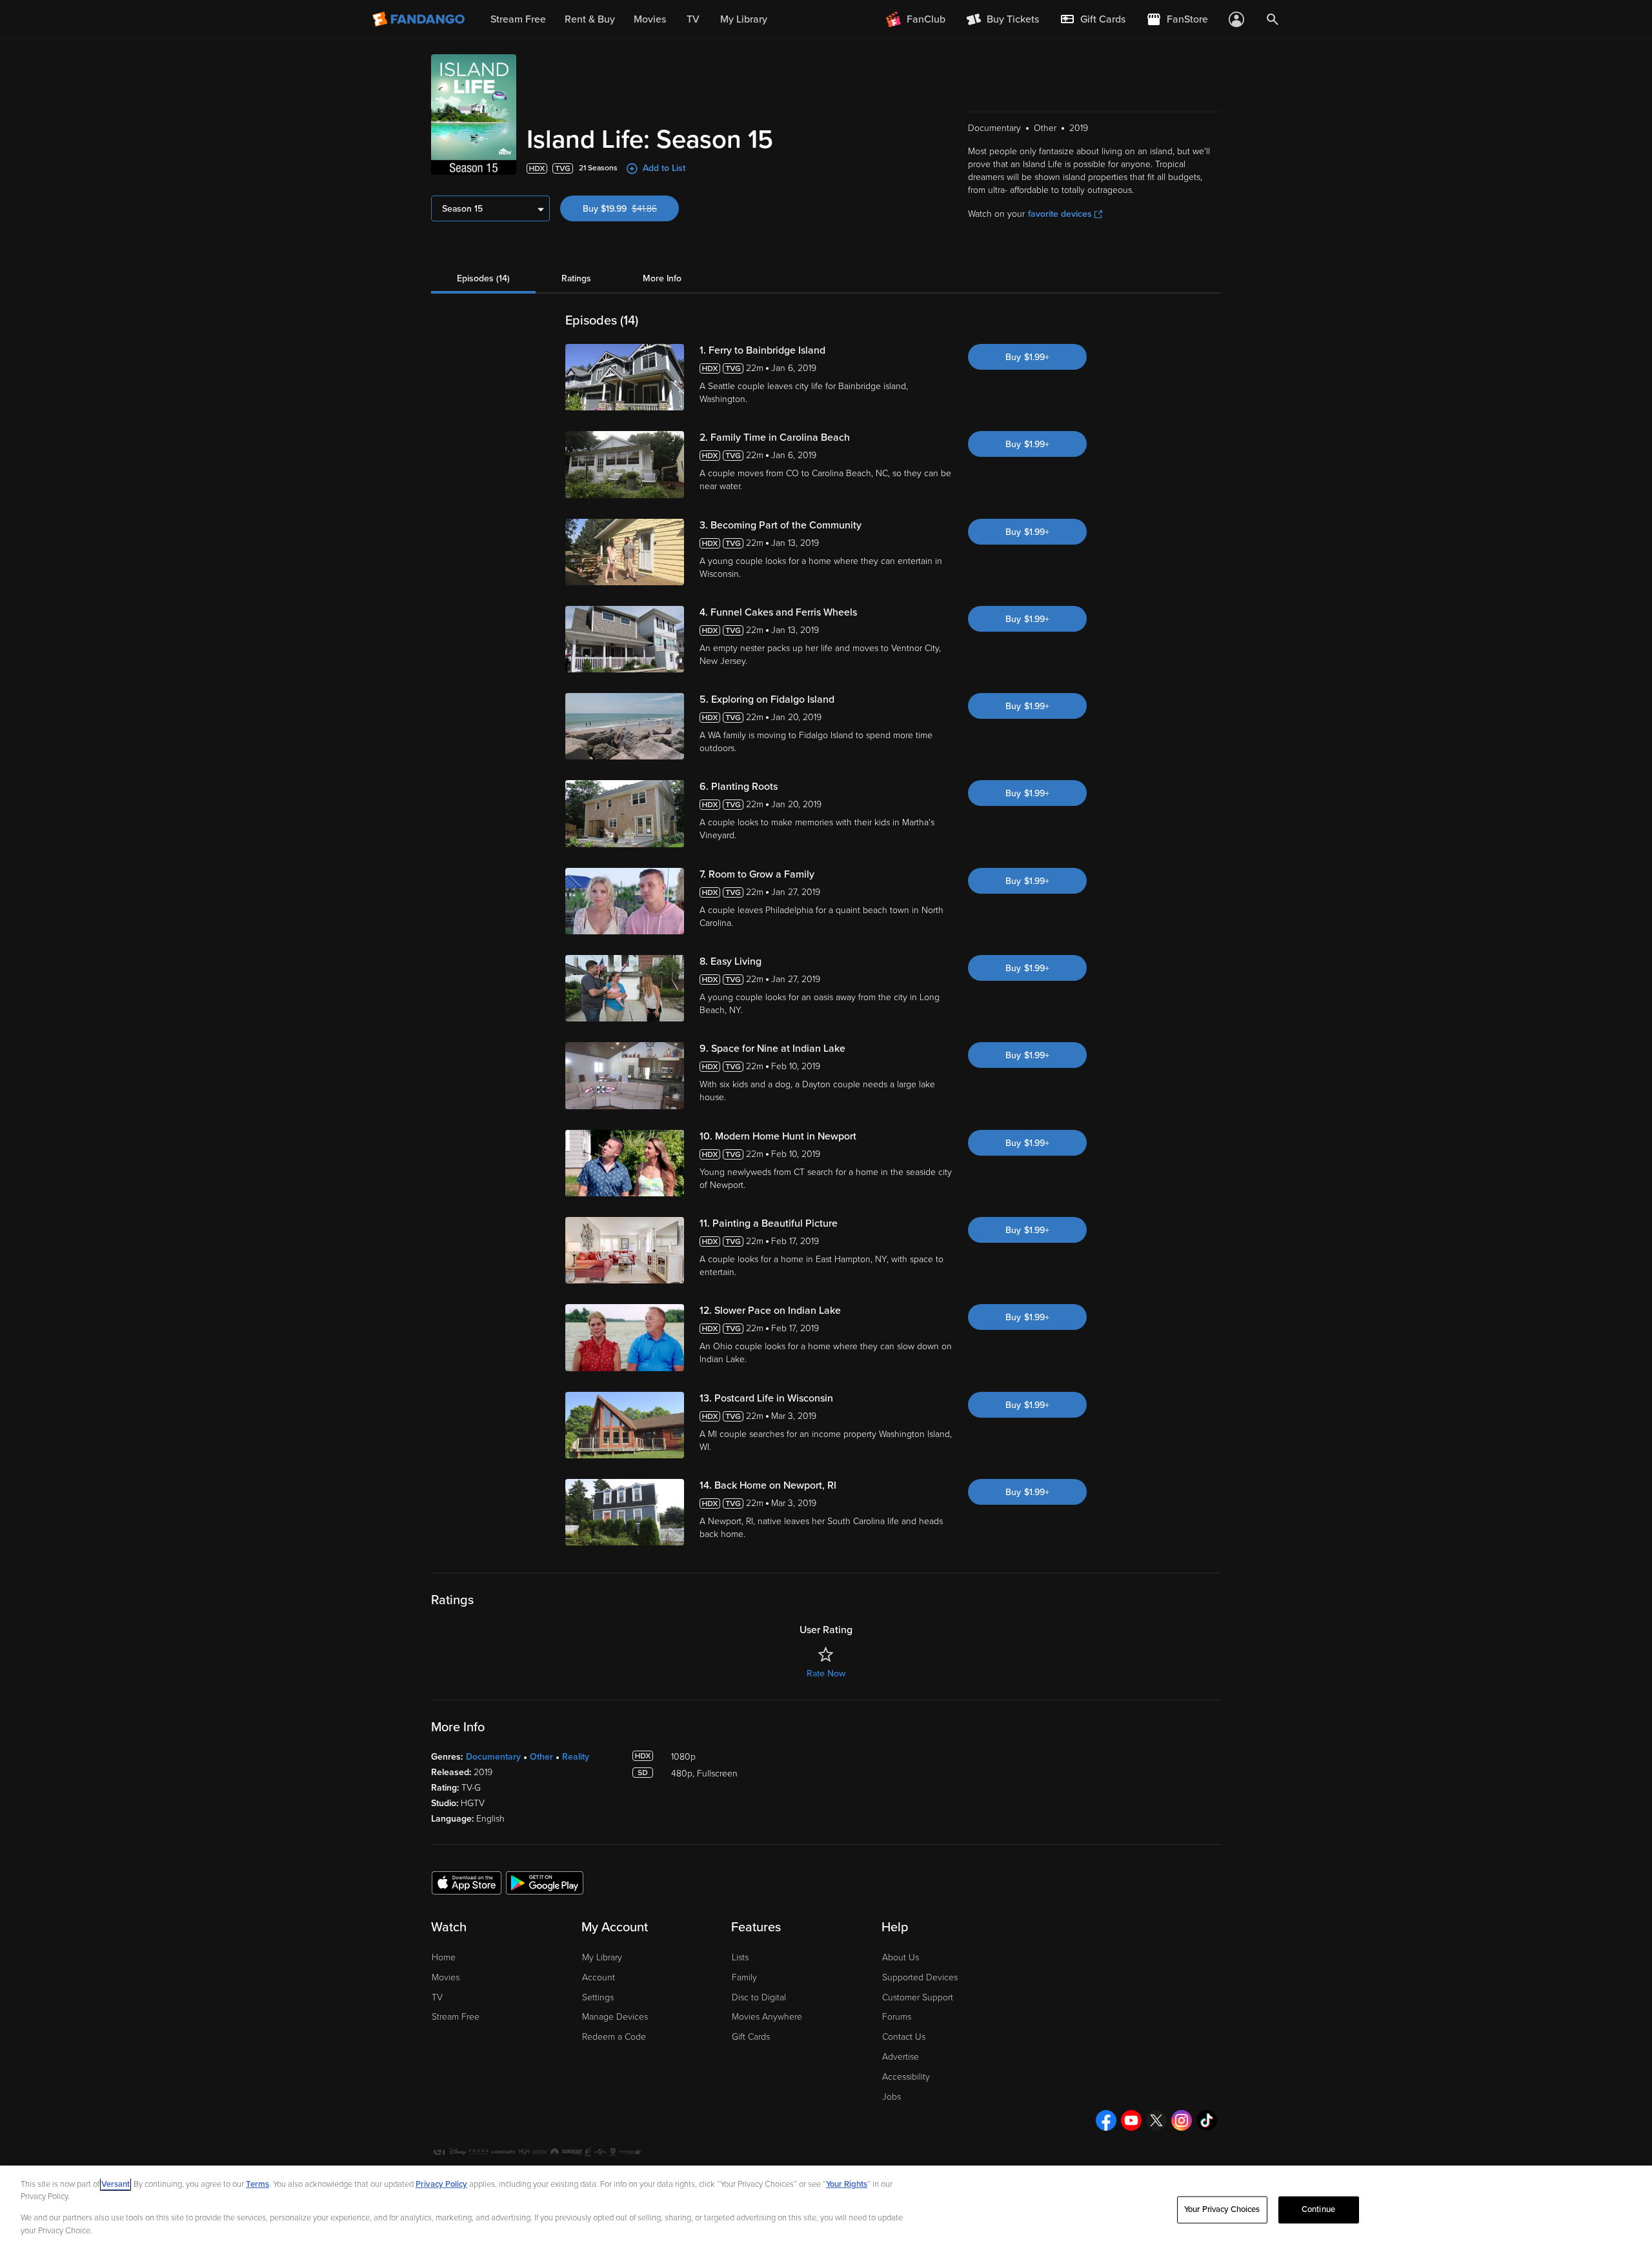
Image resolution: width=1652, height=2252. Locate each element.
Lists (740, 1957)
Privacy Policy (441, 2184)
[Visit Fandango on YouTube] (1131, 2120)
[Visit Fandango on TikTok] (1207, 2120)
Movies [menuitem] (650, 19)
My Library (602, 1957)
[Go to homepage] (420, 19)
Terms (257, 2184)
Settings (598, 1997)
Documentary (493, 1757)
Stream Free (456, 2017)
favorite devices (1060, 214)
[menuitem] (1093, 19)
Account (599, 1977)
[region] (826, 2209)
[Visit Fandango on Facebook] (1106, 2120)
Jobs (891, 2097)
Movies (446, 1977)
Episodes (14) (483, 278)
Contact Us (904, 2037)
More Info (662, 278)
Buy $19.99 (631, 209)
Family (744, 1977)
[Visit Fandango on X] (1156, 2120)
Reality (576, 1757)
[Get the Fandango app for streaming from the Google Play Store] (545, 1882)
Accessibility (906, 2077)
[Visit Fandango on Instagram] (1182, 2120)
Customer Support (918, 1997)
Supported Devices (920, 1977)
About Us (901, 1957)
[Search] (1273, 19)
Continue (1318, 2209)
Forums (897, 2017)
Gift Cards (751, 2037)
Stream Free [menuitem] (518, 19)
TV (437, 1997)
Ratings (576, 278)
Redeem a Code (614, 2037)
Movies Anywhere (767, 2017)
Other (541, 1757)
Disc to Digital (759, 1997)
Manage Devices (615, 2017)
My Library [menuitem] (744, 19)
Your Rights (847, 2184)
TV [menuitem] (693, 19)
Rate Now (826, 1674)
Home (444, 1957)
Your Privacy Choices (1222, 2209)
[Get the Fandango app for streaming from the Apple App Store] (467, 1882)
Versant (116, 2184)
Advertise (901, 2057)
